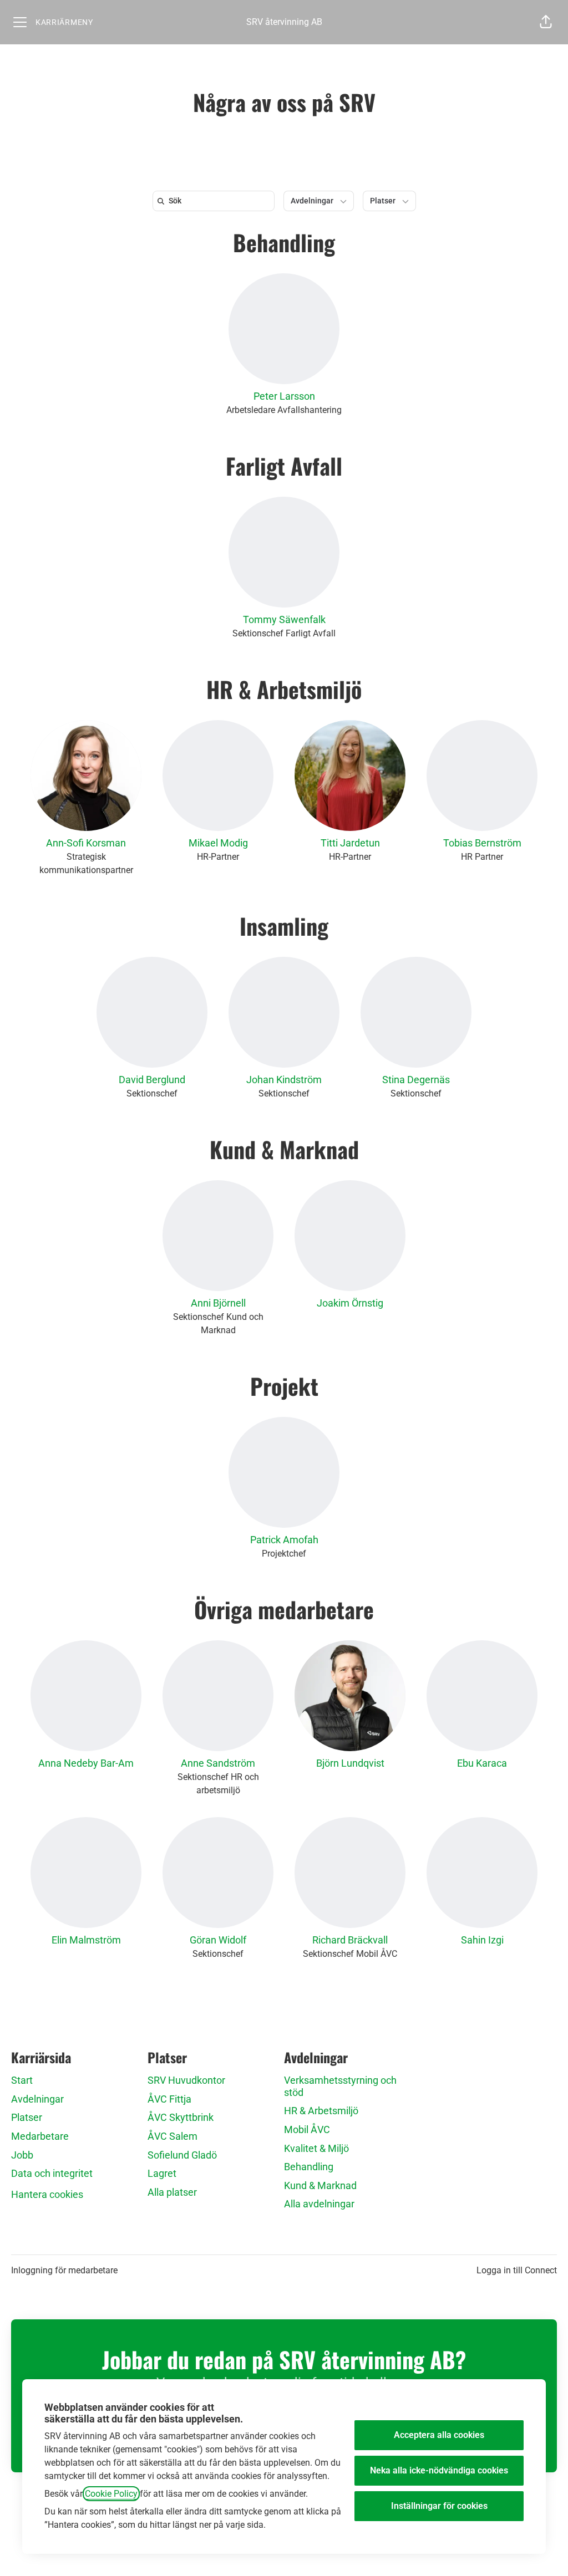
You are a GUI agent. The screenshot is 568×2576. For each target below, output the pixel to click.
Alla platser (172, 2192)
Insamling (284, 926)
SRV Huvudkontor (186, 2080)
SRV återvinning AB (284, 22)
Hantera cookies (47, 2194)
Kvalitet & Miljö (316, 2148)
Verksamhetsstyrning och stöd (340, 2086)
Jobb (22, 2155)
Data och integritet (52, 2173)
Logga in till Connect (517, 2270)
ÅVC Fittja (169, 2099)
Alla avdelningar (319, 2204)
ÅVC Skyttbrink (181, 2117)
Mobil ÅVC (307, 2129)
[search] (216, 201)
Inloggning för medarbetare (64, 2270)
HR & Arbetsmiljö (284, 689)
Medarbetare (40, 2136)
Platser (27, 2117)
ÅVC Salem (173, 2136)
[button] (546, 22)
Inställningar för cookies (439, 2506)
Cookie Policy (111, 2494)
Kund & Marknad (284, 1149)
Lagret (162, 2173)
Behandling (284, 242)
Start (22, 2080)
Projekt (284, 1386)
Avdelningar (37, 2099)
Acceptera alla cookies (439, 2435)
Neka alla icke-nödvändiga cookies (439, 2470)
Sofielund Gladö (182, 2155)
